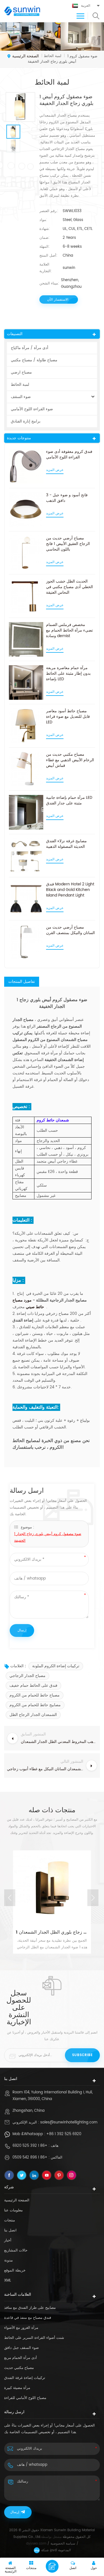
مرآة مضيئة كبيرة (17, 2388)
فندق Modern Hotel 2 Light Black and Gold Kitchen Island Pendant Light (70, 890)
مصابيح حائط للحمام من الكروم (35, 1705)
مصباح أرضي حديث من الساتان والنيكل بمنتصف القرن (70, 930)
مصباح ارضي (21, 372)
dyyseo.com (36, 2544)
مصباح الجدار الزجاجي (27, 1676)
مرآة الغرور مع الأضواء (21, 2328)
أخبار (8, 2240)
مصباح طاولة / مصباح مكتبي (34, 360)
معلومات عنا (13, 2210)
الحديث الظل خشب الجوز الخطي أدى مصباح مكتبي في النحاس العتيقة (69, 587)
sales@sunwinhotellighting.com (69, 2122)
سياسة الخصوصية (63, 2544)
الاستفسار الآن (58, 300)
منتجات (10, 2220)
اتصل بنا (10, 2230)
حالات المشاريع (16, 2250)
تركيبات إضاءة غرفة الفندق (25, 2378)
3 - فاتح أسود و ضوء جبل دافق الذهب (67, 498)
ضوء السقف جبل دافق (21, 2348)
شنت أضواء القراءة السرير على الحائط (34, 2338)
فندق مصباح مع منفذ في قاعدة (28, 2318)
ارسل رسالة (52, 2566)
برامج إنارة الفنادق (26, 421)
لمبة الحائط (20, 385)
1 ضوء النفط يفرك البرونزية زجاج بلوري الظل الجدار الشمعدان (52, 1932)
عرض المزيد (55, 470)
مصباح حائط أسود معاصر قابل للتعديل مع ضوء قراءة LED (68, 717)
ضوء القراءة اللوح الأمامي (32, 409)
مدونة (8, 2261)
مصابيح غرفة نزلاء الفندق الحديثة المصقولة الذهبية (66, 844)
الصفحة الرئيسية (26, 56)
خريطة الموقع (15, 2271)
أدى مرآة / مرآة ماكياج (30, 348)
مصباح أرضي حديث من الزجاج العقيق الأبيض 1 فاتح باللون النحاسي (68, 544)
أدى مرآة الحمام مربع (21, 2358)
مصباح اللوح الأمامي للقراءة (25, 2398)
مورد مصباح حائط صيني (28, 1304)
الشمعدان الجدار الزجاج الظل (33, 1715)
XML (8, 2281)
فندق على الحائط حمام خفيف (33, 1685)
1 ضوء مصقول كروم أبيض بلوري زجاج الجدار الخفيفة (48, 1537)
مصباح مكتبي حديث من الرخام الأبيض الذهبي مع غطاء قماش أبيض (70, 760)
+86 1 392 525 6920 (64, 2134)
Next (93, 1898)
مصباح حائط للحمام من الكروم (35, 1695)
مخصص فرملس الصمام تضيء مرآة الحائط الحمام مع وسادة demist (69, 630)
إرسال (15, 2512)
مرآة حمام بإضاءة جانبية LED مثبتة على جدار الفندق (69, 800)
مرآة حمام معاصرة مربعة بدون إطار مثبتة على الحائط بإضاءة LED (68, 674)
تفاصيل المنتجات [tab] (22, 982)
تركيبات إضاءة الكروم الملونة (56, 1666)
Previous (10, 1898)
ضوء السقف (21, 397)
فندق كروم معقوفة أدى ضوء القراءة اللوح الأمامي (69, 455)
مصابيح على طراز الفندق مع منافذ (30, 2308)
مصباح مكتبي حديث (19, 2368)
